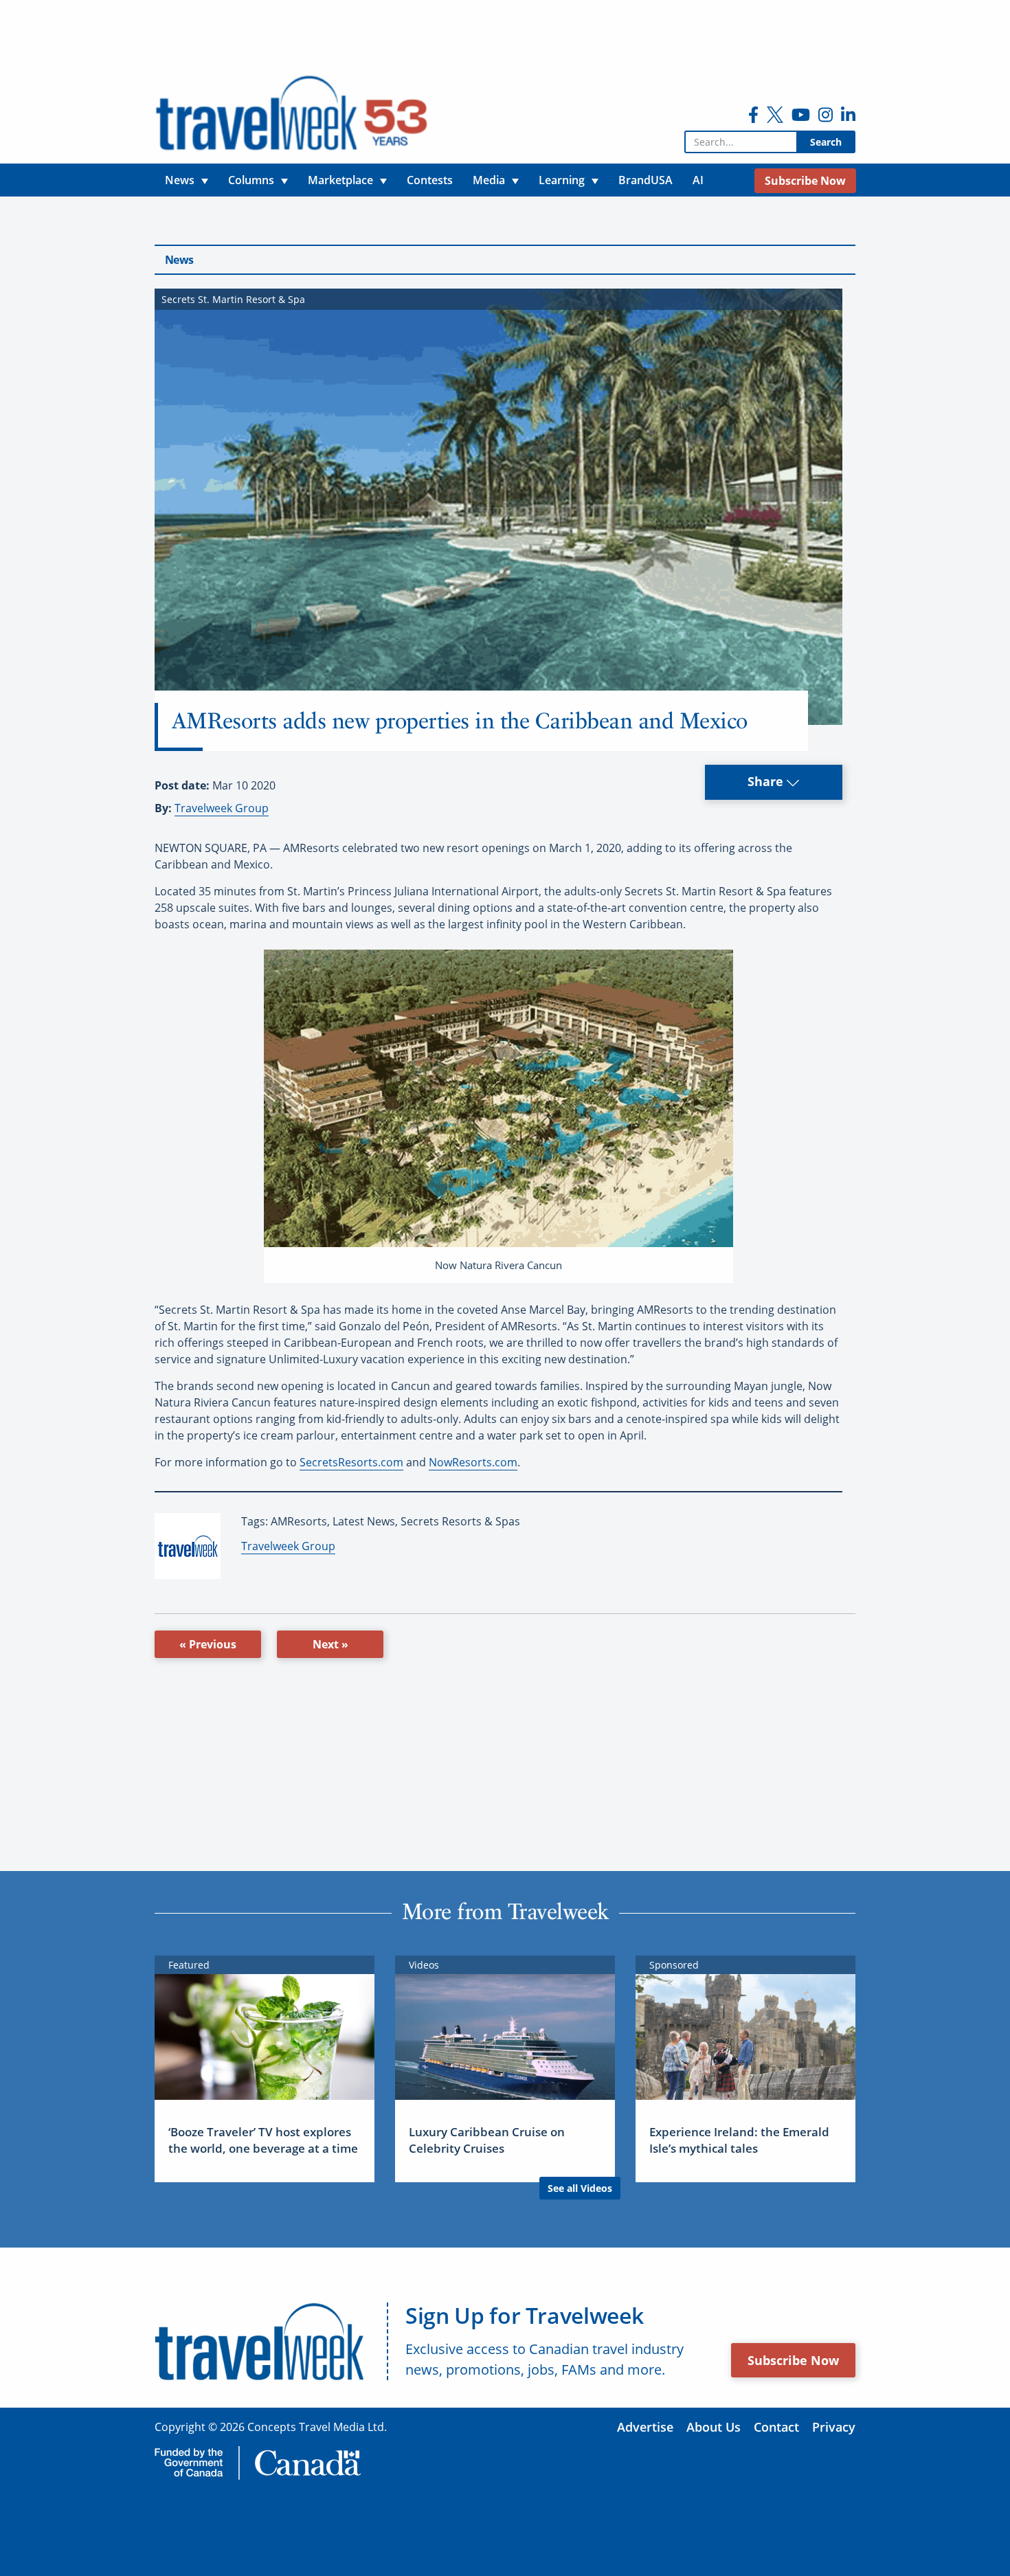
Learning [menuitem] (562, 180)
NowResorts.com (473, 1462)
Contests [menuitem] (430, 180)
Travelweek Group (222, 808)
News (179, 260)
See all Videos (580, 2188)
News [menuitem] (180, 180)
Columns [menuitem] (251, 180)
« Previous (208, 1644)
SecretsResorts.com (351, 1462)
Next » (330, 1644)
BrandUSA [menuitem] (646, 180)
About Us (714, 2427)
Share (767, 781)
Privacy (834, 2427)
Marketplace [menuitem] (340, 180)
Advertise (645, 2427)
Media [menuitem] (489, 180)
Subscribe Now (793, 2360)
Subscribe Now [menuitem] (805, 181)
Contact (776, 2427)
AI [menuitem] (698, 180)
